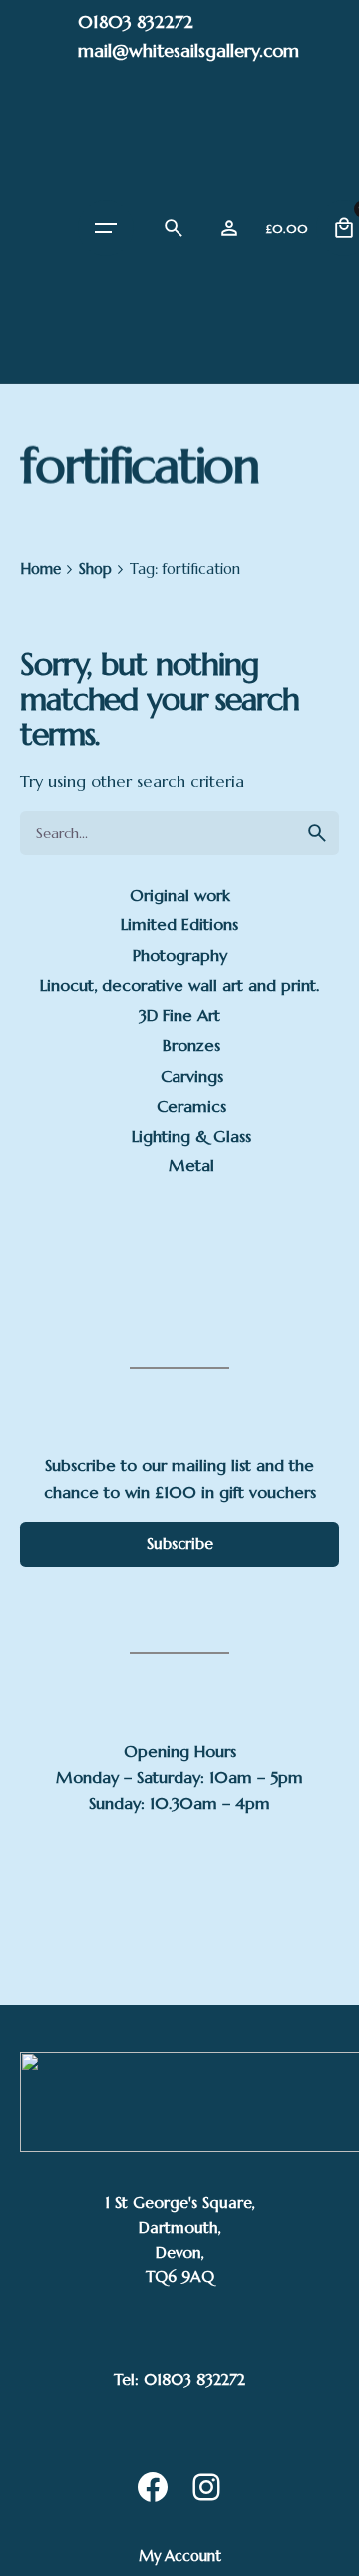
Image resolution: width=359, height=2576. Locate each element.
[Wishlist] (229, 228)
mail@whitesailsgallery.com (188, 50)
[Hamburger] (106, 228)
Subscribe (180, 1544)
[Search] (174, 228)
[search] (317, 833)
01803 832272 (136, 21)
